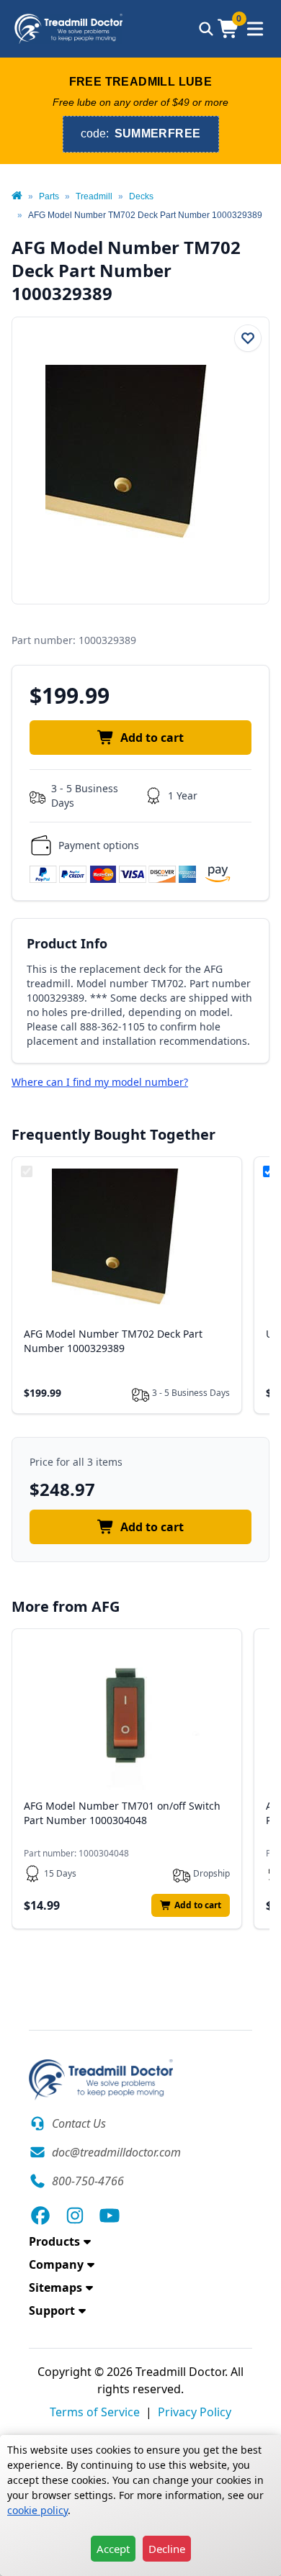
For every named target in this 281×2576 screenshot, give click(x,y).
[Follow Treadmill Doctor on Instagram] (75, 2216)
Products (54, 2241)
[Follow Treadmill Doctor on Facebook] (40, 2216)
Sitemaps (55, 2287)
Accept (113, 2549)
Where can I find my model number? (100, 1082)
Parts (49, 196)
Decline (167, 2549)
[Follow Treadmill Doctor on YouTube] (110, 2216)
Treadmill (94, 196)
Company (56, 2264)
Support (52, 2310)
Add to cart (152, 738)
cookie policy (37, 2510)
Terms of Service (95, 2412)
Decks (141, 196)
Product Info (67, 943)
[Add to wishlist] (248, 338)
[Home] (17, 196)
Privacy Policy (195, 2412)
